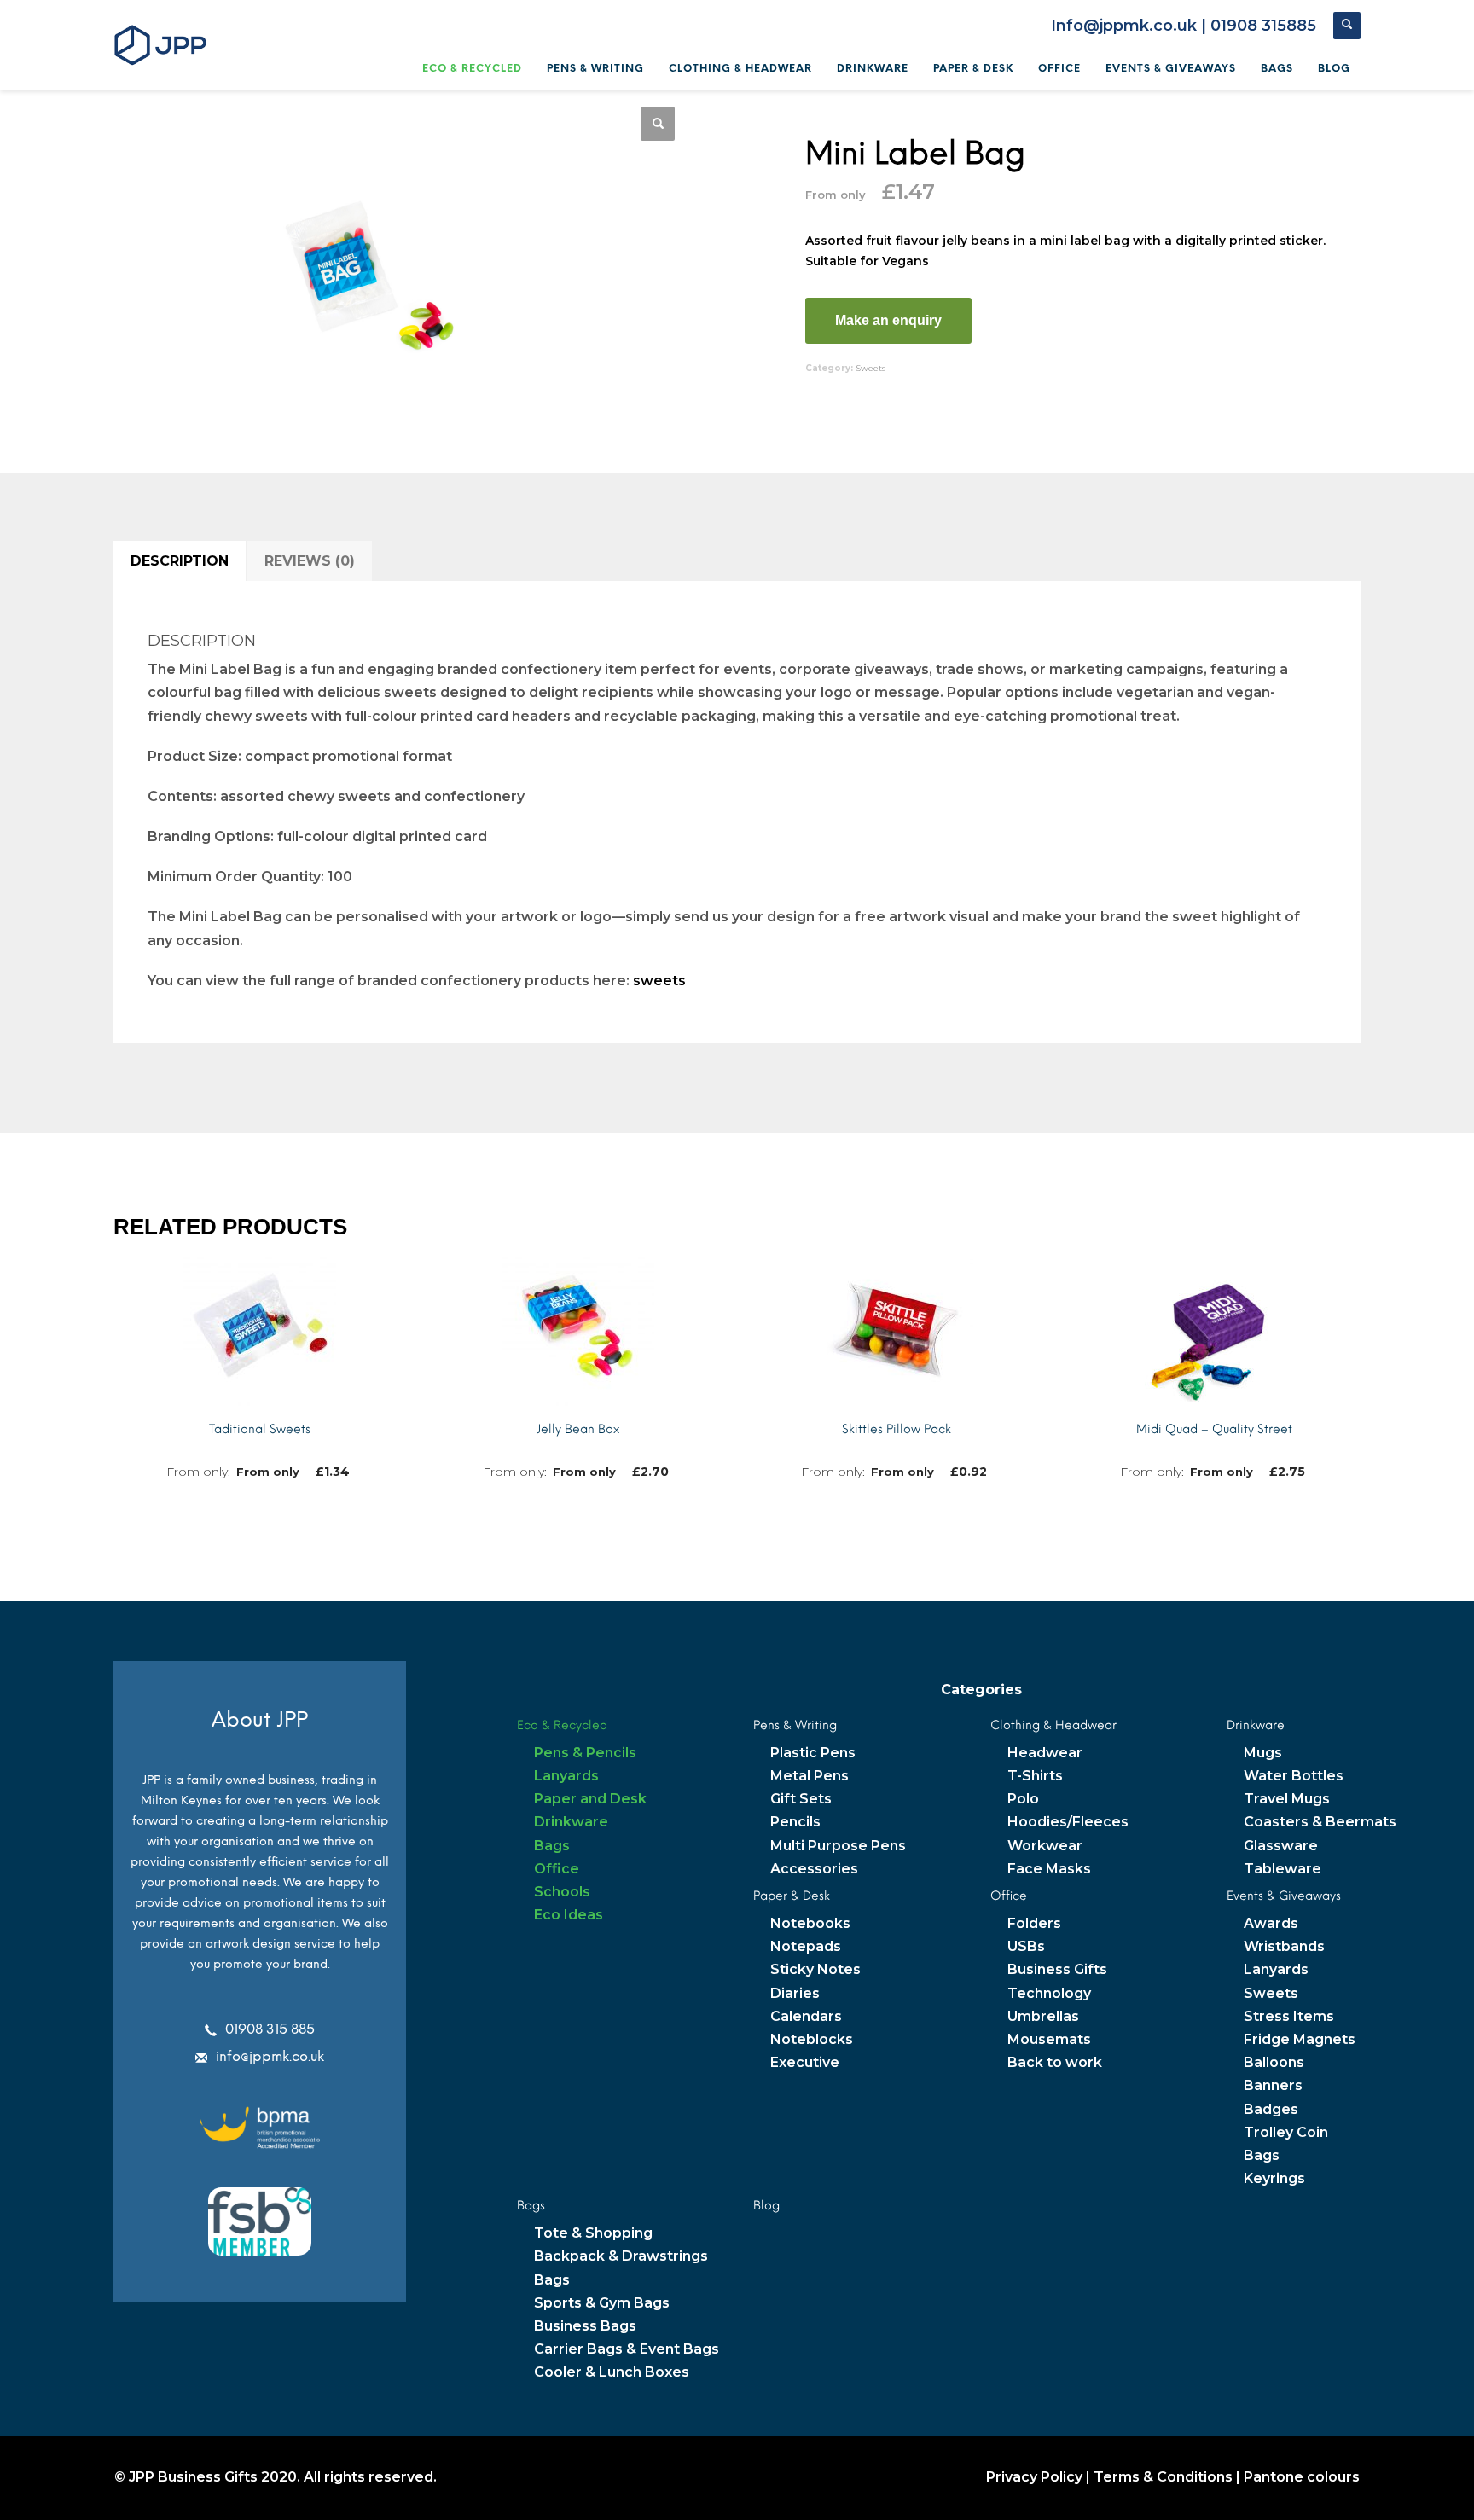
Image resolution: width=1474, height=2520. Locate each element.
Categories (981, 1690)
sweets (659, 981)
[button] (658, 124)
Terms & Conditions (1163, 2477)
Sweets (870, 368)
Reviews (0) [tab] (310, 561)
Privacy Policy (1034, 2477)
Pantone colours (1302, 2477)
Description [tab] (180, 561)
